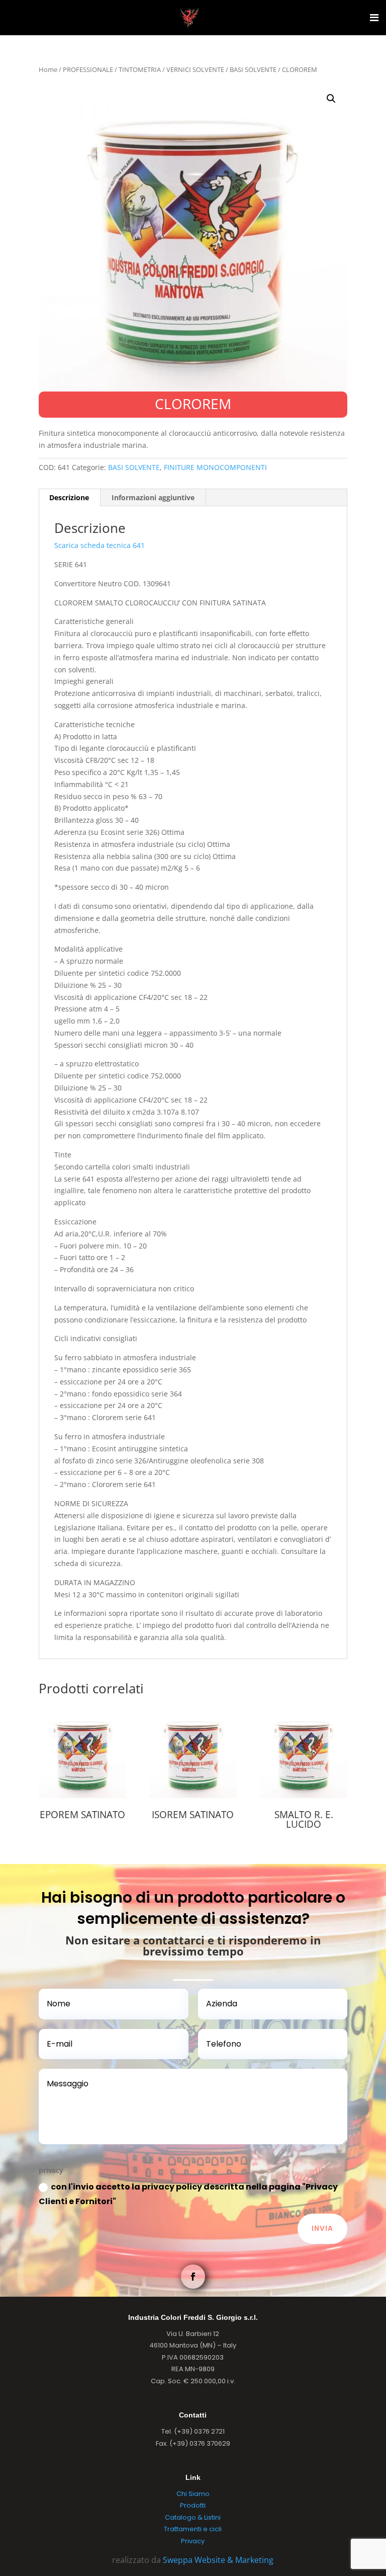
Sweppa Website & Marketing (218, 2560)
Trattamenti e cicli (193, 2529)
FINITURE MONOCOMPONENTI (215, 467)
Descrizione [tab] (69, 497)
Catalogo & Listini (193, 2517)
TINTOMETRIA (140, 69)
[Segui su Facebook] (193, 2277)
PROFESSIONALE (88, 69)
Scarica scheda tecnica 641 (100, 545)
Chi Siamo (193, 2494)
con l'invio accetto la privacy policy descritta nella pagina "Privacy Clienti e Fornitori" (188, 2194)
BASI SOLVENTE (253, 69)
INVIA (322, 2228)
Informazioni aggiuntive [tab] (153, 497)
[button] (331, 99)
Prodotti (193, 2505)
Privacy (193, 2541)
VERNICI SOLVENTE (195, 69)
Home (48, 69)
